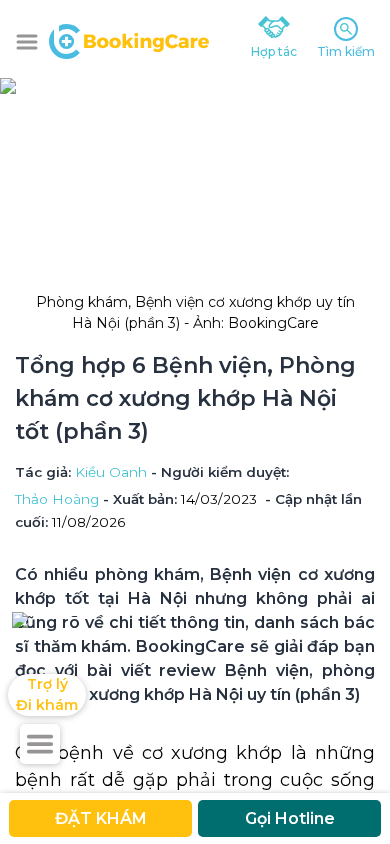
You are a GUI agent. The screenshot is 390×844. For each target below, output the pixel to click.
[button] (27, 42)
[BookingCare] (129, 39)
